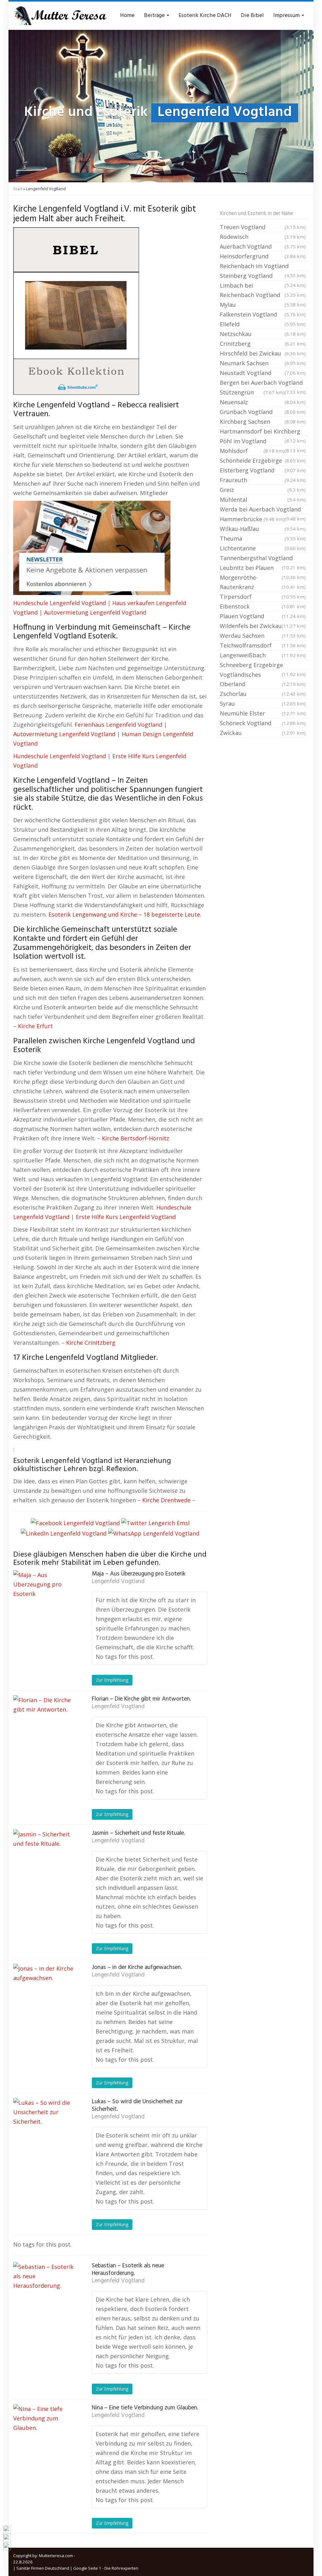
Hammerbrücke (252, 519)
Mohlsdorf (252, 451)
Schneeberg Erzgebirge (263, 665)
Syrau (263, 703)
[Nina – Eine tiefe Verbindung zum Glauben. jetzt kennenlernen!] (45, 2435)
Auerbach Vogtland (263, 246)
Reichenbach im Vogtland (263, 267)
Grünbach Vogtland (263, 412)
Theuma (263, 538)
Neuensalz (263, 402)
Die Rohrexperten (121, 2568)
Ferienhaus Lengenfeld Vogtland (118, 725)
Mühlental (263, 499)
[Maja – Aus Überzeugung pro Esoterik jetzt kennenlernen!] (45, 1602)
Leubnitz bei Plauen (263, 568)
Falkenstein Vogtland (263, 314)
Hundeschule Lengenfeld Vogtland (60, 603)
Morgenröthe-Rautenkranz (263, 582)
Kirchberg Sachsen (263, 422)
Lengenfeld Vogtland (118, 1581)
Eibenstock (263, 606)
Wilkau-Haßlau (263, 529)
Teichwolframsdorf (263, 645)
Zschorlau (263, 694)
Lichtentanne (263, 548)
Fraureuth (263, 480)
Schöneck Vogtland (263, 723)
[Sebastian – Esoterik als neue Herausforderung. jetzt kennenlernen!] (45, 2293)
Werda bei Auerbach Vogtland (263, 510)
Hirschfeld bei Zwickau (263, 353)
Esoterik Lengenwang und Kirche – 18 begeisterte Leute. (125, 914)
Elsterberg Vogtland (263, 470)
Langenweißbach (263, 655)
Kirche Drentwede (166, 1500)
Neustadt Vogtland (263, 373)
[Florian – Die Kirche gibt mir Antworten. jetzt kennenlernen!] (45, 1727)
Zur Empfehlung (112, 1680)
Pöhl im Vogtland (263, 442)
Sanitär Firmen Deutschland (43, 2568)
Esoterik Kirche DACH (205, 16)
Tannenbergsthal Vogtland (263, 559)
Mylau (263, 305)
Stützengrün (252, 392)
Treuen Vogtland (263, 227)
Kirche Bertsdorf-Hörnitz (136, 1138)
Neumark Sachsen (263, 363)
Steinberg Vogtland (263, 276)
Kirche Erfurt (35, 1026)
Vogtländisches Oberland (263, 679)
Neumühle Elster (263, 713)
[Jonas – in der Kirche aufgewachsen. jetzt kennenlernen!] (45, 1995)
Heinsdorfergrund (263, 256)
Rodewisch (263, 237)
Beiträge (155, 16)
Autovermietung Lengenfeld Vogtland (95, 612)
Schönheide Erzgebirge (263, 461)
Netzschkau (263, 334)
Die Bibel (252, 16)
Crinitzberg (263, 344)
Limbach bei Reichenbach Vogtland (263, 290)
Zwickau (263, 733)
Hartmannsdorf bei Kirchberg (263, 432)
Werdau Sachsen (263, 636)
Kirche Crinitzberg (91, 1343)
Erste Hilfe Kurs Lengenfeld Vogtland (126, 1217)
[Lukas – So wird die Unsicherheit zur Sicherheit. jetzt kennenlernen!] (45, 2129)
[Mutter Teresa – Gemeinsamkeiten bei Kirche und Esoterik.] (60, 16)
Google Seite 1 (87, 2568)
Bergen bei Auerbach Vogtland (263, 383)
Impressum (287, 16)
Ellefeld (263, 324)
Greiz (263, 490)
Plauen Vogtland (263, 616)
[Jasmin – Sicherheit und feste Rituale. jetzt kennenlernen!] (45, 1861)
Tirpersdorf (263, 597)
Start (18, 189)
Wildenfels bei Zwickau (263, 626)
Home (127, 16)
